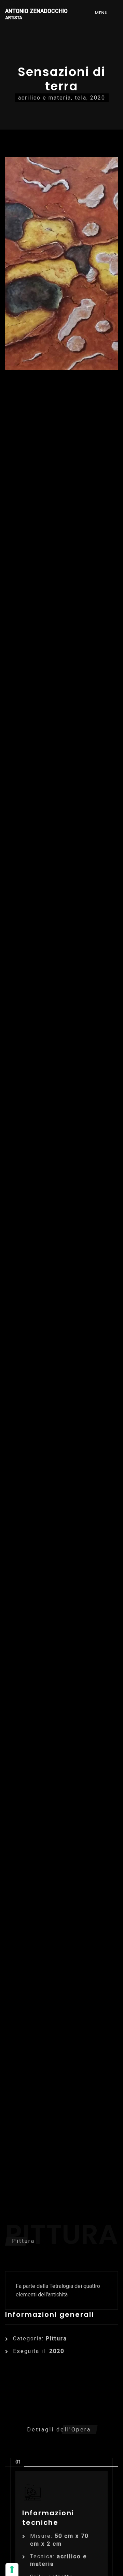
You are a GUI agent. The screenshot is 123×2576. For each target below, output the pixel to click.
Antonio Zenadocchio (36, 14)
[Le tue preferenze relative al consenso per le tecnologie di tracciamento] (12, 2570)
